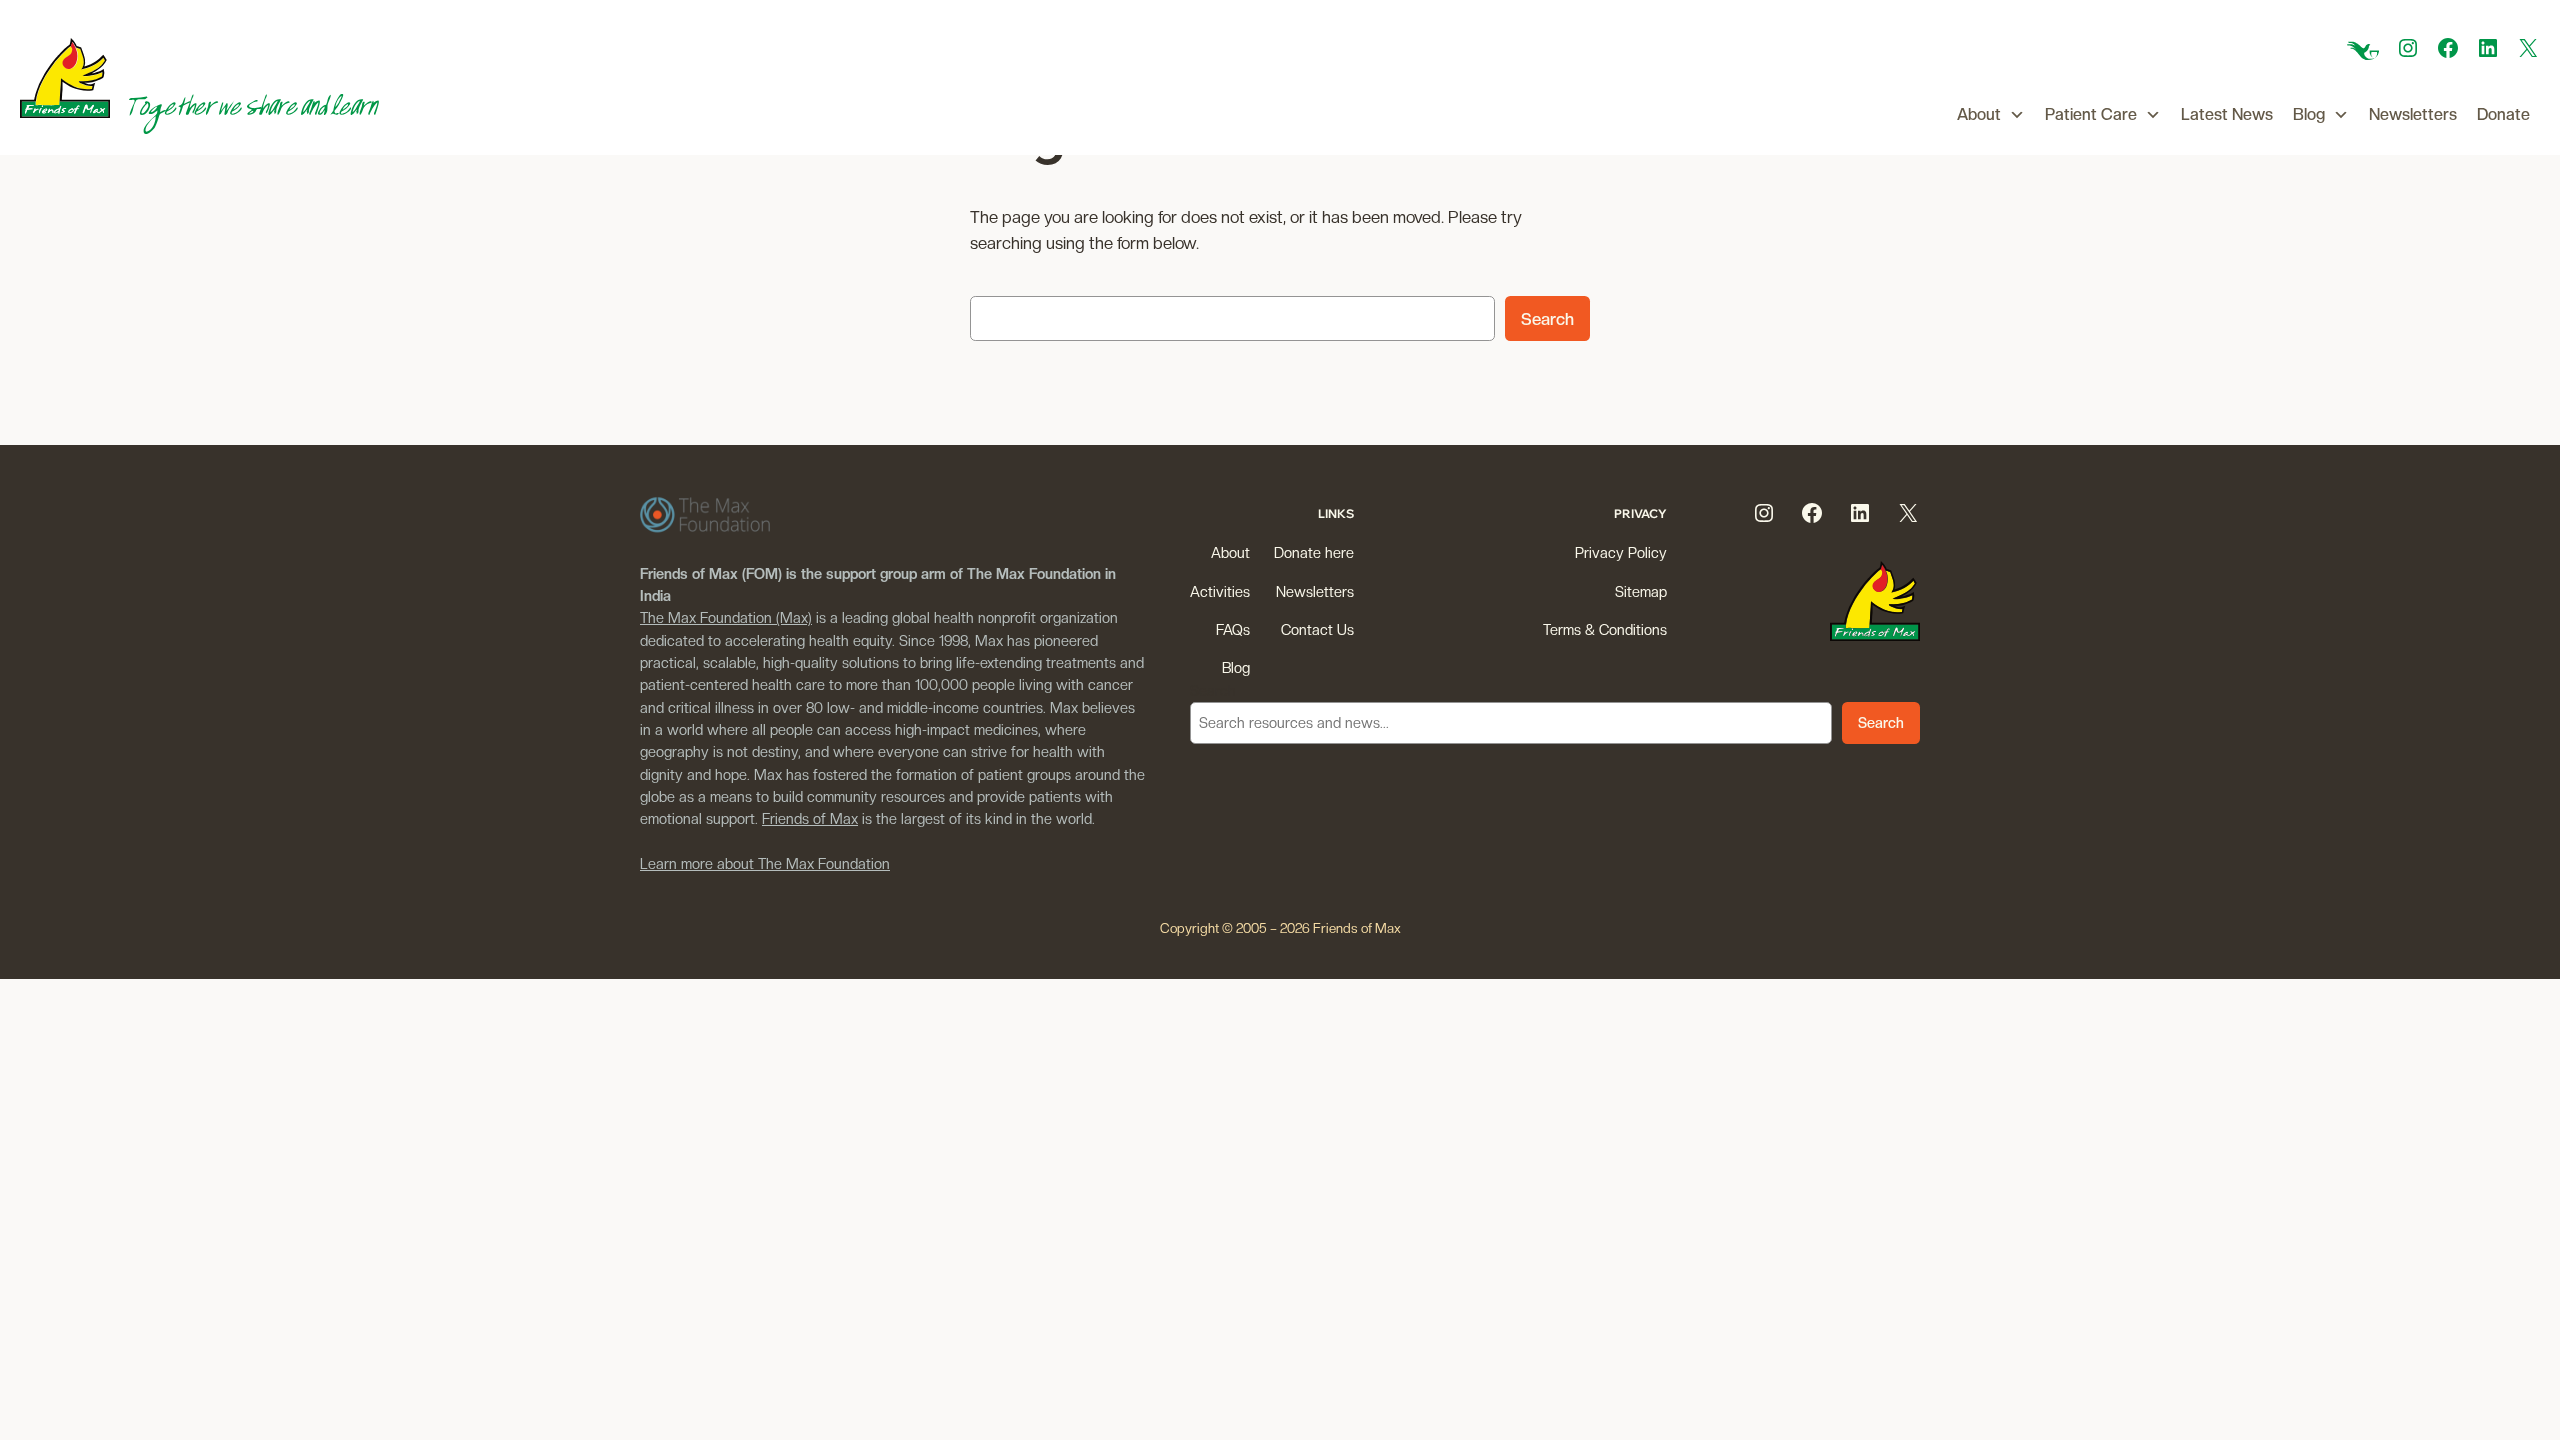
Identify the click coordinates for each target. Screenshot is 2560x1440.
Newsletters (2413, 114)
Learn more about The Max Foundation (765, 863)
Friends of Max (810, 818)
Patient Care (2091, 114)
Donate (2503, 114)
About (1979, 114)
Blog (2309, 114)
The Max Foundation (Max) (726, 617)
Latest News (2227, 114)
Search (1547, 319)
